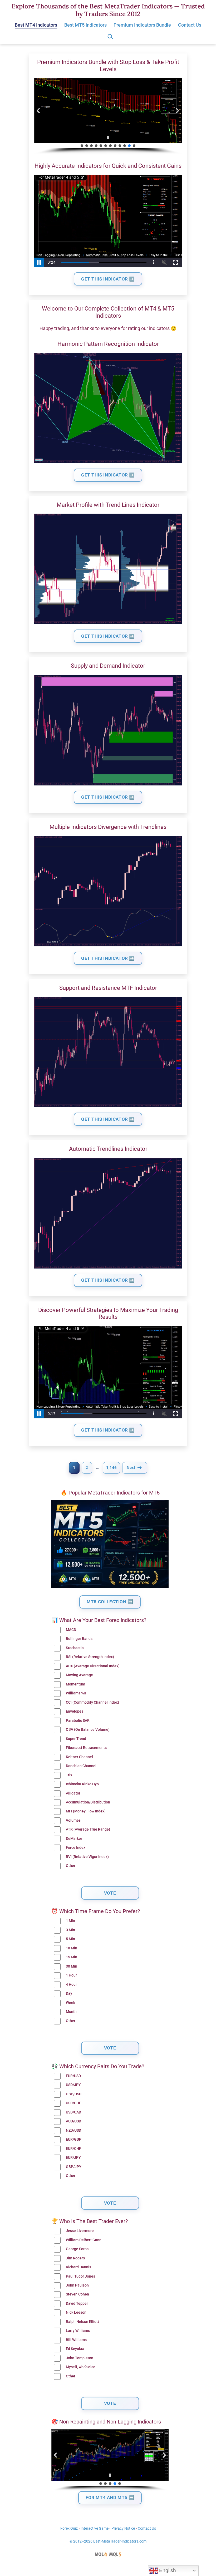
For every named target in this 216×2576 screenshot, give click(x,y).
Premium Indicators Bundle (142, 25)
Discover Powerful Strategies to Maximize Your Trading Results (108, 1313)
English (167, 2570)
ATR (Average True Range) (88, 1829)
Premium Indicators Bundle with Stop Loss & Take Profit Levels (108, 65)
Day (69, 1994)
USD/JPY (73, 2085)
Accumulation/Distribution (88, 1802)
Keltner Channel (79, 1757)
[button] (38, 111)
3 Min (70, 1930)
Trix (69, 1775)
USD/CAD (73, 2112)
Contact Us (190, 25)
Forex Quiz (69, 2528)
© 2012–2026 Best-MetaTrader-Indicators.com (108, 2541)
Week (70, 2003)
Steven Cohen (77, 2294)
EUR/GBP (74, 2139)
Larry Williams (78, 2331)
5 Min (70, 1939)
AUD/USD (73, 2121)
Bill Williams (76, 2340)
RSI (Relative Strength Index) (90, 1657)
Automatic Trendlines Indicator (108, 1149)
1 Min (70, 1921)
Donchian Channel (81, 1766)
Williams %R (76, 1693)
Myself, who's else (81, 2367)
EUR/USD (73, 2076)
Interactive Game (95, 2528)
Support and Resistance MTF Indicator (108, 988)
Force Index (76, 1848)
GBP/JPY (74, 2167)
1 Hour (71, 1975)
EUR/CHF (73, 2149)
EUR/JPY (73, 2158)
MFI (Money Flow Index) (86, 1811)
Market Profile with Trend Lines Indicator (108, 505)
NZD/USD (73, 2130)
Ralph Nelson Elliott (82, 2322)
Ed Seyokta (75, 2349)
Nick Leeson (76, 2312)
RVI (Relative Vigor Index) (87, 1857)
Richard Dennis (78, 2267)
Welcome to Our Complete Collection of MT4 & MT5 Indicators (108, 312)
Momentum (75, 1684)
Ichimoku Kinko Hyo (82, 1784)
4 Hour (71, 1985)
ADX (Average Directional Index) (93, 1666)
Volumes (73, 1820)
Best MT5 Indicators (85, 25)
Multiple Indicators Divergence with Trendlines (108, 827)
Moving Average (79, 1675)
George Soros (77, 2249)
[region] (108, 116)
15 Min (72, 1957)
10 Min (72, 1948)
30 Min (72, 1966)
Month (71, 2012)
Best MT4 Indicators (36, 25)
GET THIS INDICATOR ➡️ (108, 279)
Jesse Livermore (80, 2231)
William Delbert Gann (84, 2240)
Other (71, 1866)
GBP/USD (74, 2094)
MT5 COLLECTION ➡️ (110, 1602)
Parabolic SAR (78, 1721)
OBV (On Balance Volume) (88, 1730)
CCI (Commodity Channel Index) (92, 1702)
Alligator (73, 1793)
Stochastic (75, 1648)
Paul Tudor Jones (80, 2276)
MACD (71, 1630)
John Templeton (80, 2358)
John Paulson (77, 2285)
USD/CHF (73, 2103)
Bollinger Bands (79, 1639)
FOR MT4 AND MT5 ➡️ (110, 2498)
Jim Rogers (75, 2258)
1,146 (111, 1468)
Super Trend (76, 1739)
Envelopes (75, 1711)
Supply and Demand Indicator (108, 666)
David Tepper (77, 2304)
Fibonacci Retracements (86, 1748)
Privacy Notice (123, 2528)
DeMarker (74, 1839)
